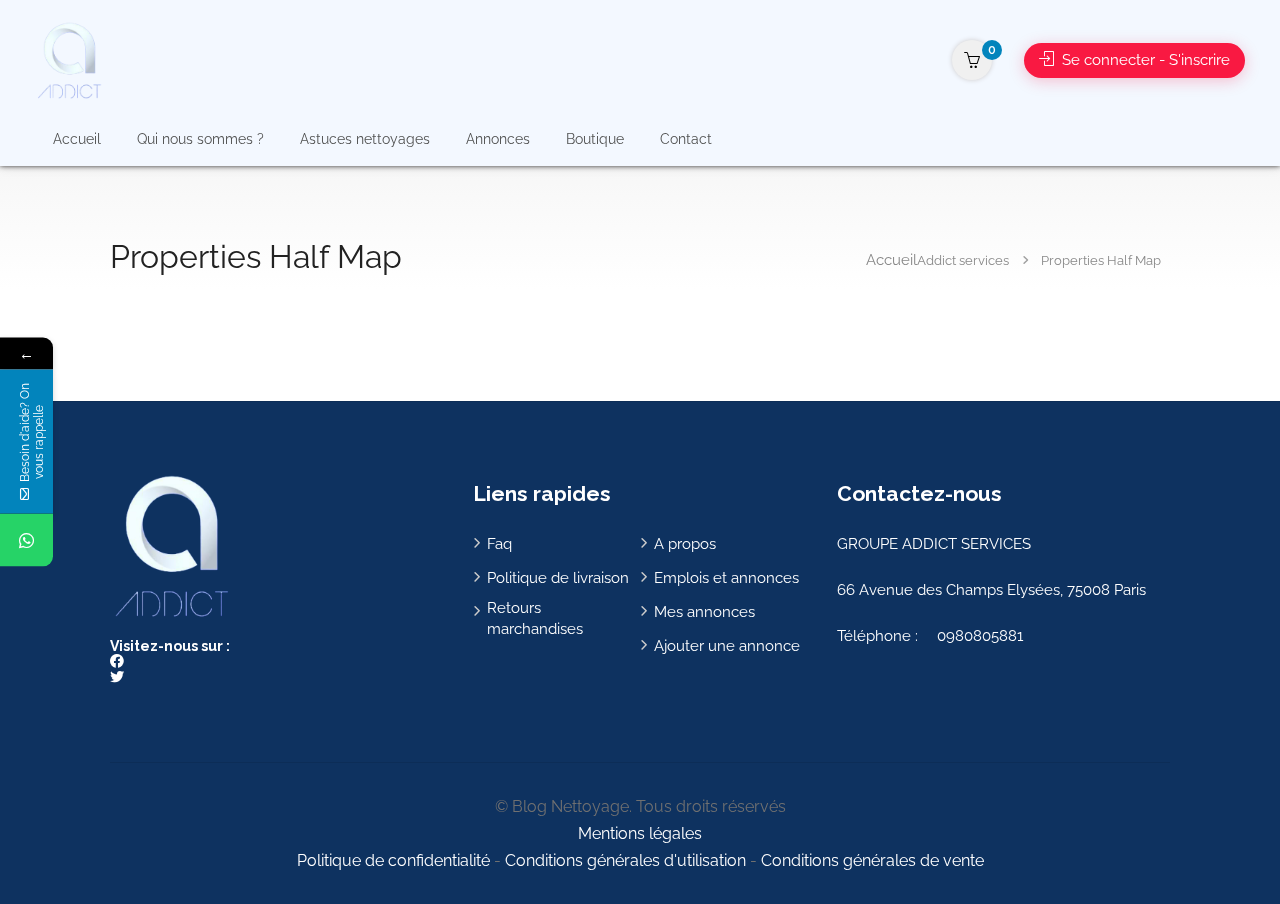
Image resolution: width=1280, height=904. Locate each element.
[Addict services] (68, 59)
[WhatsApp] (26, 540)
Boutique (595, 139)
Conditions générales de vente (872, 860)
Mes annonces (704, 612)
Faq (499, 544)
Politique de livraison (558, 578)
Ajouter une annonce (727, 646)
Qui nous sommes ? (200, 139)
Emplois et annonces (726, 578)
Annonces (498, 139)
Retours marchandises (535, 618)
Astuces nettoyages (365, 139)
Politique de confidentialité (393, 860)
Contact (686, 139)
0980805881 (980, 636)
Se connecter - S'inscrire (1144, 60)
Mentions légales (640, 833)
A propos (685, 544)
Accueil (77, 139)
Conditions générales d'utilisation (625, 860)
